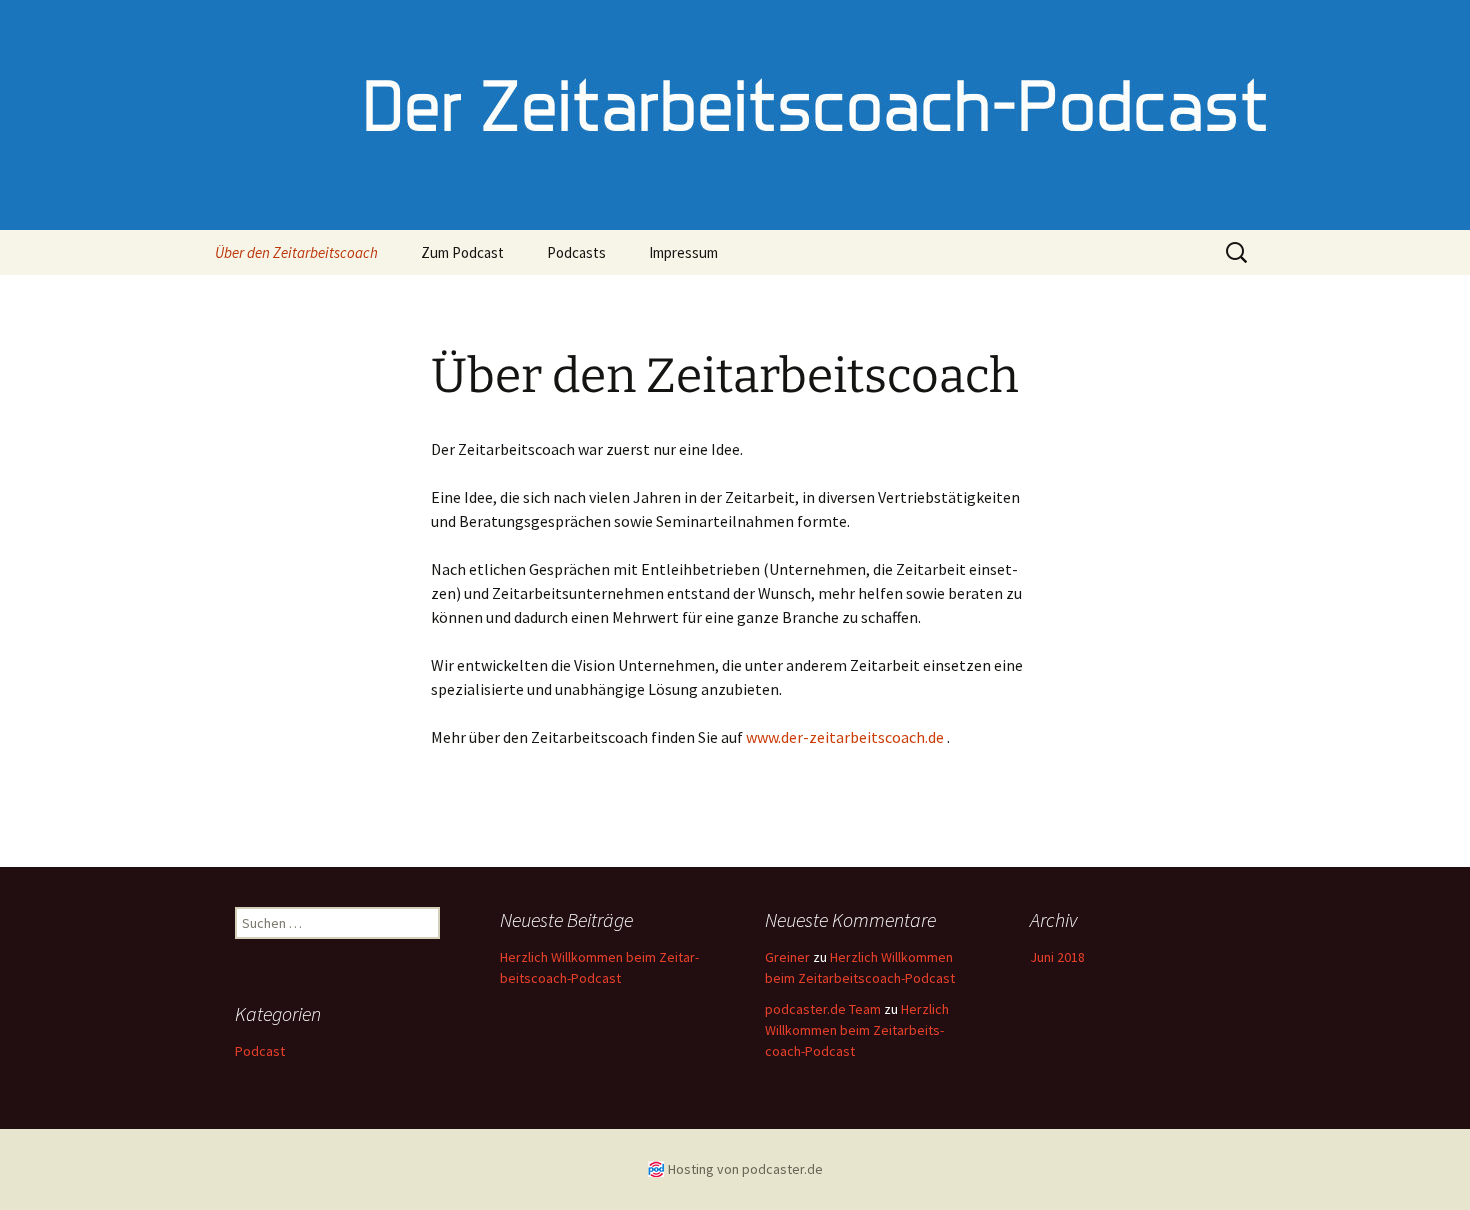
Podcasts (576, 252)
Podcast (260, 1051)
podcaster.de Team (823, 1009)
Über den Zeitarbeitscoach (296, 252)
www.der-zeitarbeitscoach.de (845, 737)
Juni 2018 (1057, 957)
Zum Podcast (462, 252)
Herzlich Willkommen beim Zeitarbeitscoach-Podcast (857, 1030)
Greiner (787, 957)
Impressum (683, 252)
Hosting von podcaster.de (745, 1169)
